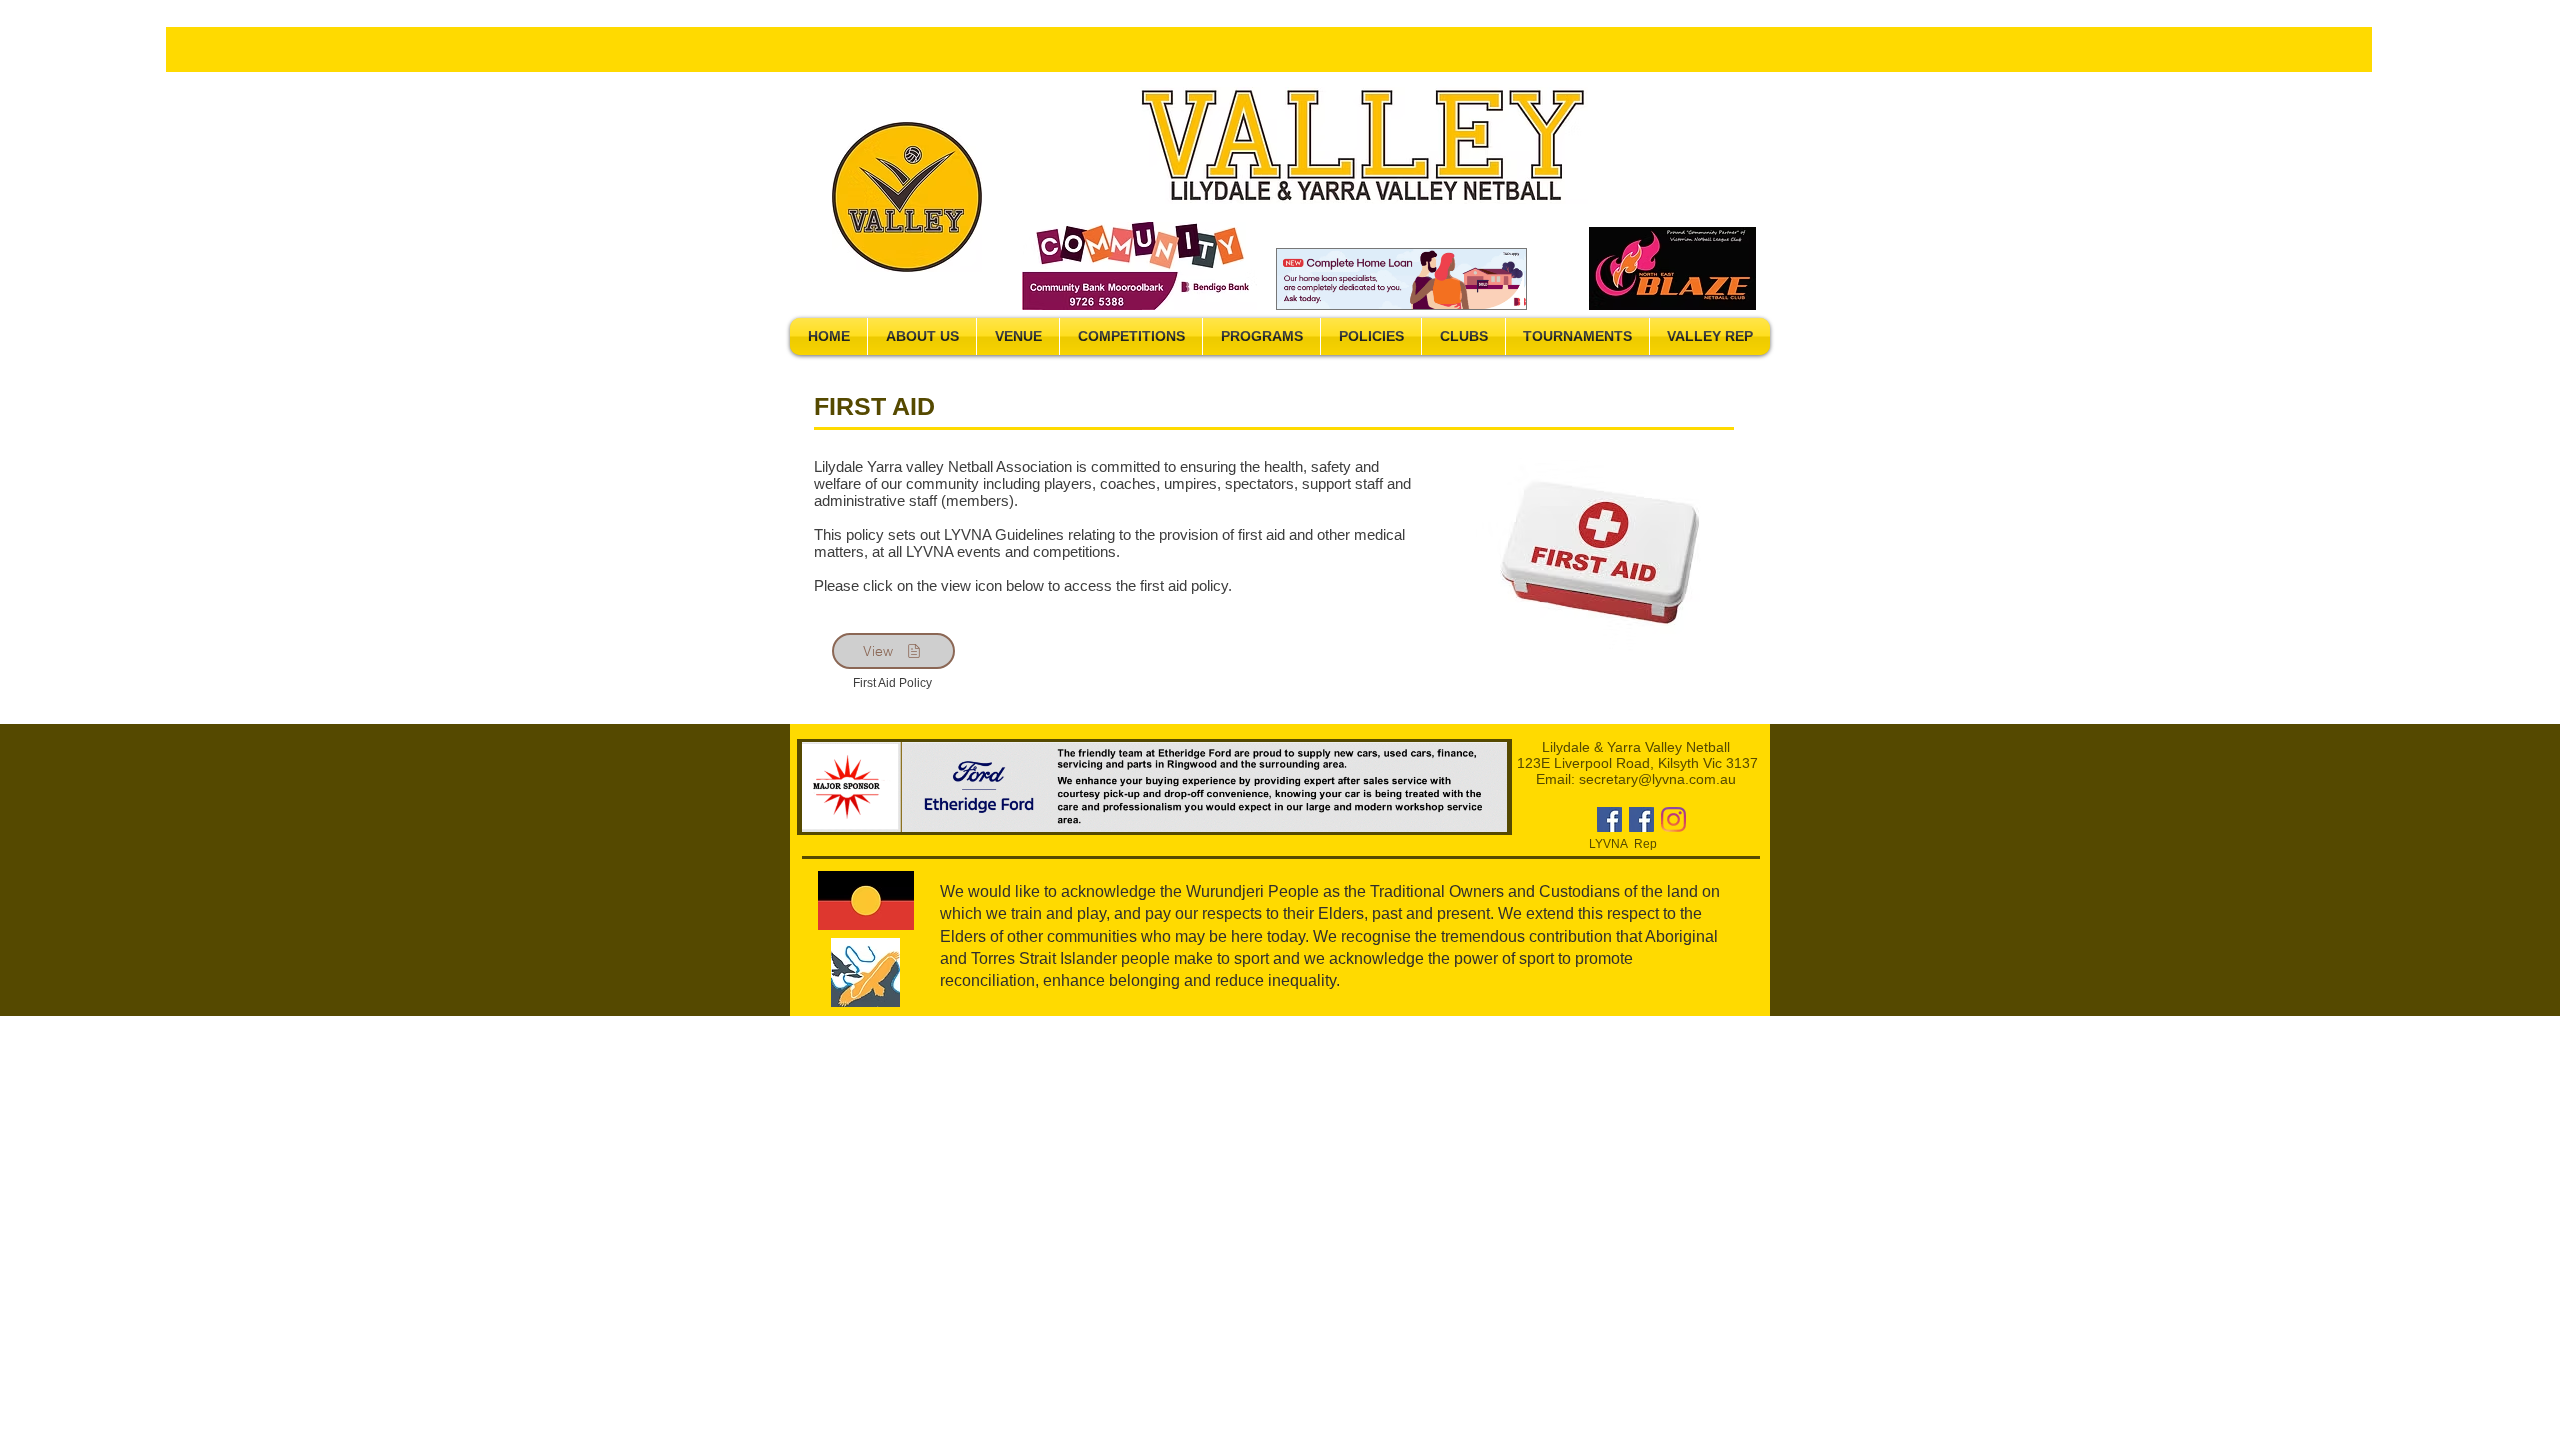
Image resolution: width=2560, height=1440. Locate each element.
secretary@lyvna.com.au (1657, 779)
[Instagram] (1673, 819)
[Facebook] (1609, 819)
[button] (922, 336)
